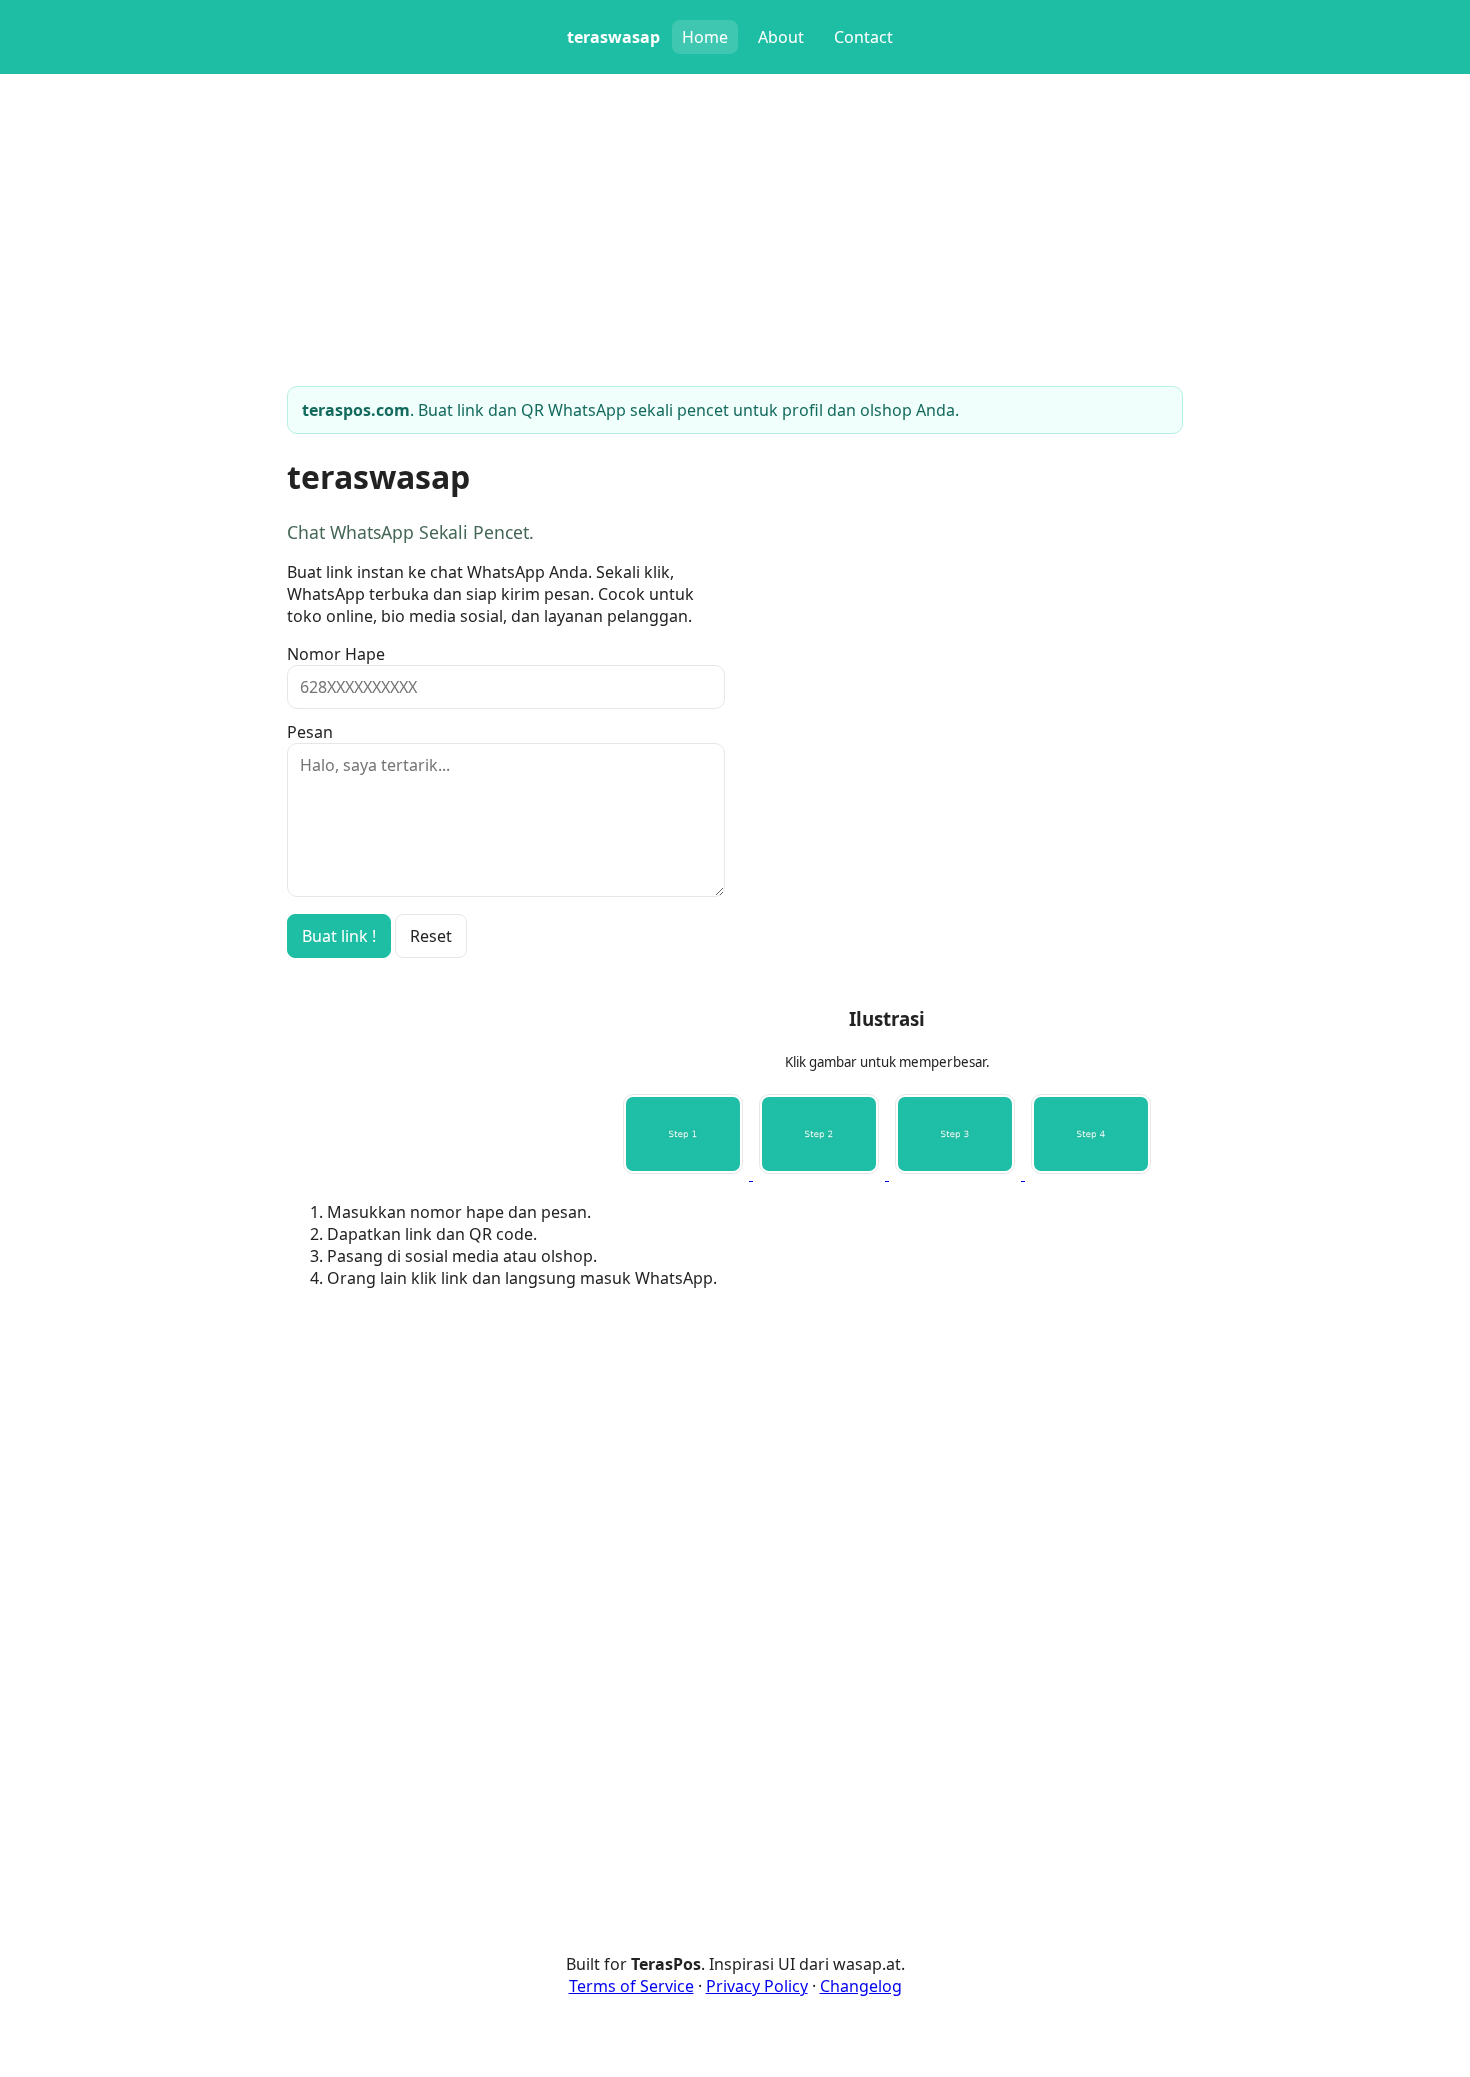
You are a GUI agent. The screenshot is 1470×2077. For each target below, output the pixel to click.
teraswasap (613, 37)
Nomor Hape (336, 654)
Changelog (861, 1986)
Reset (431, 936)
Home (705, 37)
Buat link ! (339, 936)
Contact (863, 37)
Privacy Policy (757, 1986)
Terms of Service (631, 1986)
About (781, 37)
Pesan (310, 732)
